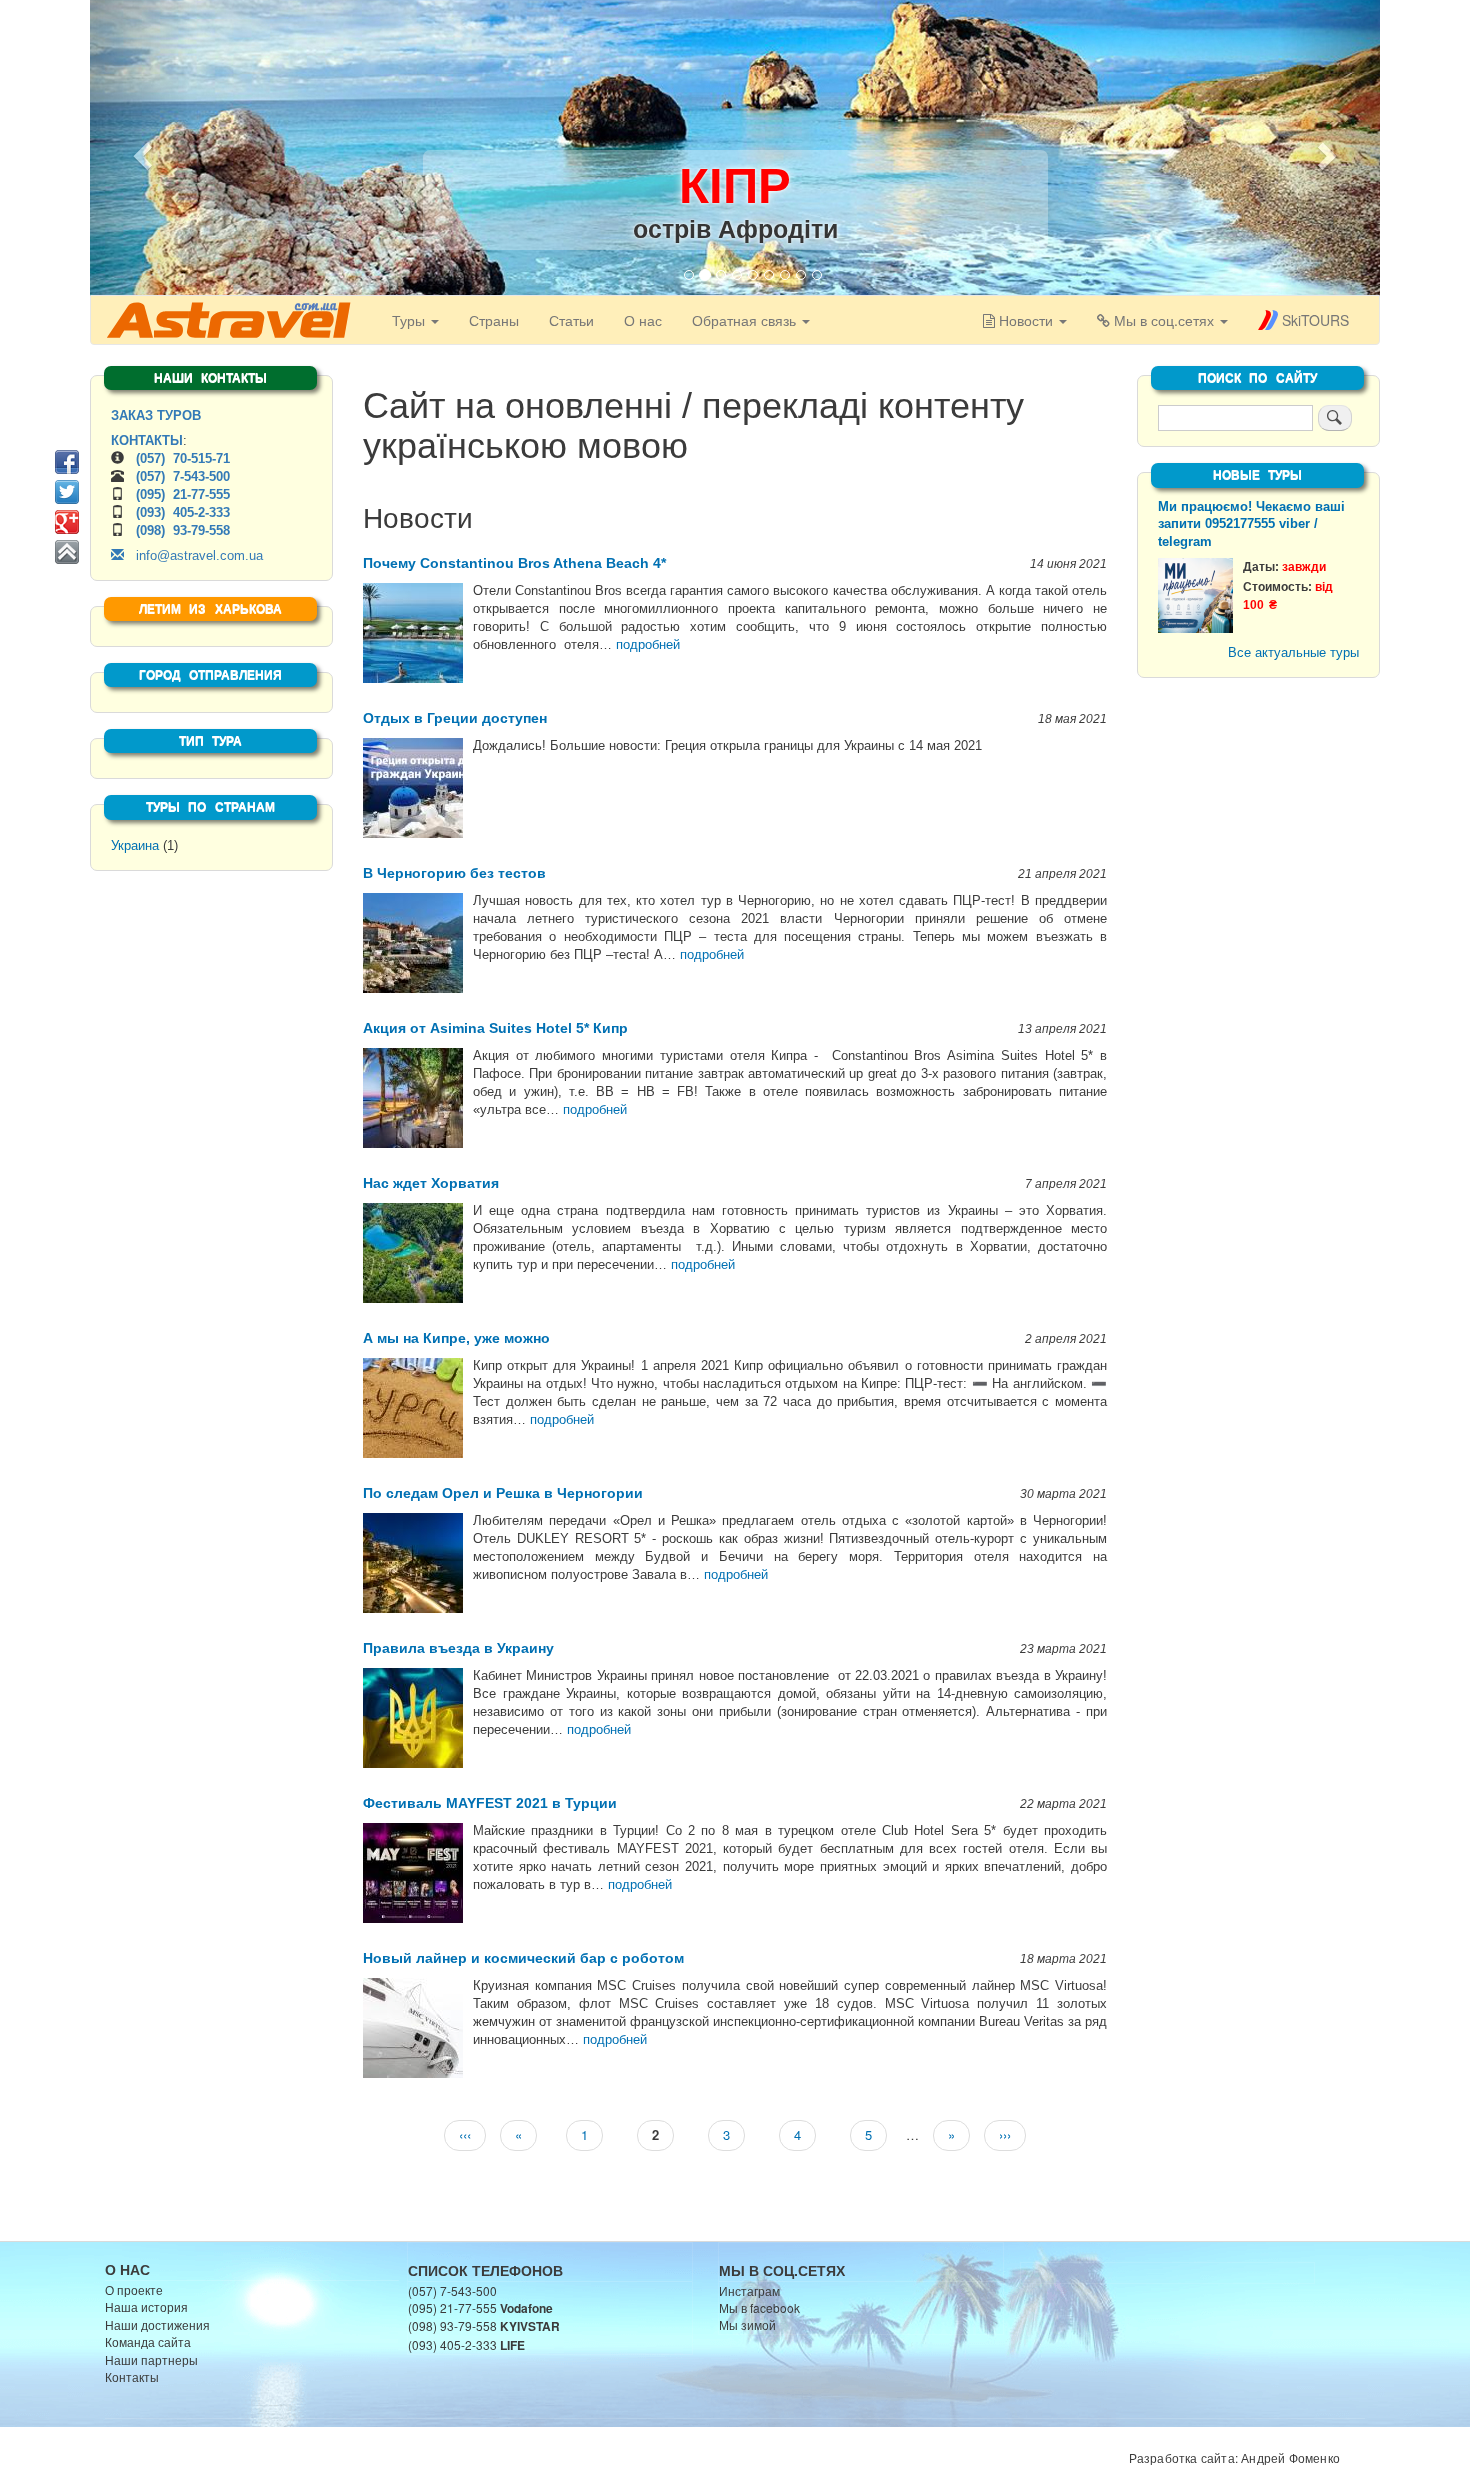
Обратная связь (746, 320)
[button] (140, 150)
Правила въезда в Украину (458, 1648)
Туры (410, 320)
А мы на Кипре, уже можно (456, 1338)
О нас (643, 320)
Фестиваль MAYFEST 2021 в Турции (490, 1803)
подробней (648, 645)
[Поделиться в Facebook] (67, 462)
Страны (494, 320)
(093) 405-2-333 (183, 512)
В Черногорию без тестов (454, 873)
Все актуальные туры (1293, 652)
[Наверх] (67, 552)
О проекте (134, 2289)
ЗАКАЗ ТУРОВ (156, 415)
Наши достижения (157, 2324)
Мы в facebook (759, 2307)
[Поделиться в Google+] (67, 522)
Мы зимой (747, 2324)
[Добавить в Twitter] (67, 492)
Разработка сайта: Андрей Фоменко (1234, 2457)
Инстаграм (749, 2290)
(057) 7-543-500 (183, 476)
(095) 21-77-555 (183, 494)
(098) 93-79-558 (183, 530)
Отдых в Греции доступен (455, 718)
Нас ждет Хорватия (431, 1183)
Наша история (146, 2306)
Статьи (571, 320)
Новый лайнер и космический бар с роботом (523, 1958)
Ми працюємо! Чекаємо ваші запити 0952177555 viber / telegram (1251, 524)
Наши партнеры (151, 2359)
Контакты (132, 2376)
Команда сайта (148, 2341)
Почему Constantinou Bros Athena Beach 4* (514, 563)
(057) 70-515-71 (183, 458)
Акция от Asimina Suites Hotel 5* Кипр (495, 1028)
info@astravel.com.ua (193, 555)
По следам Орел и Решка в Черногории (503, 1493)
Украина (135, 845)
